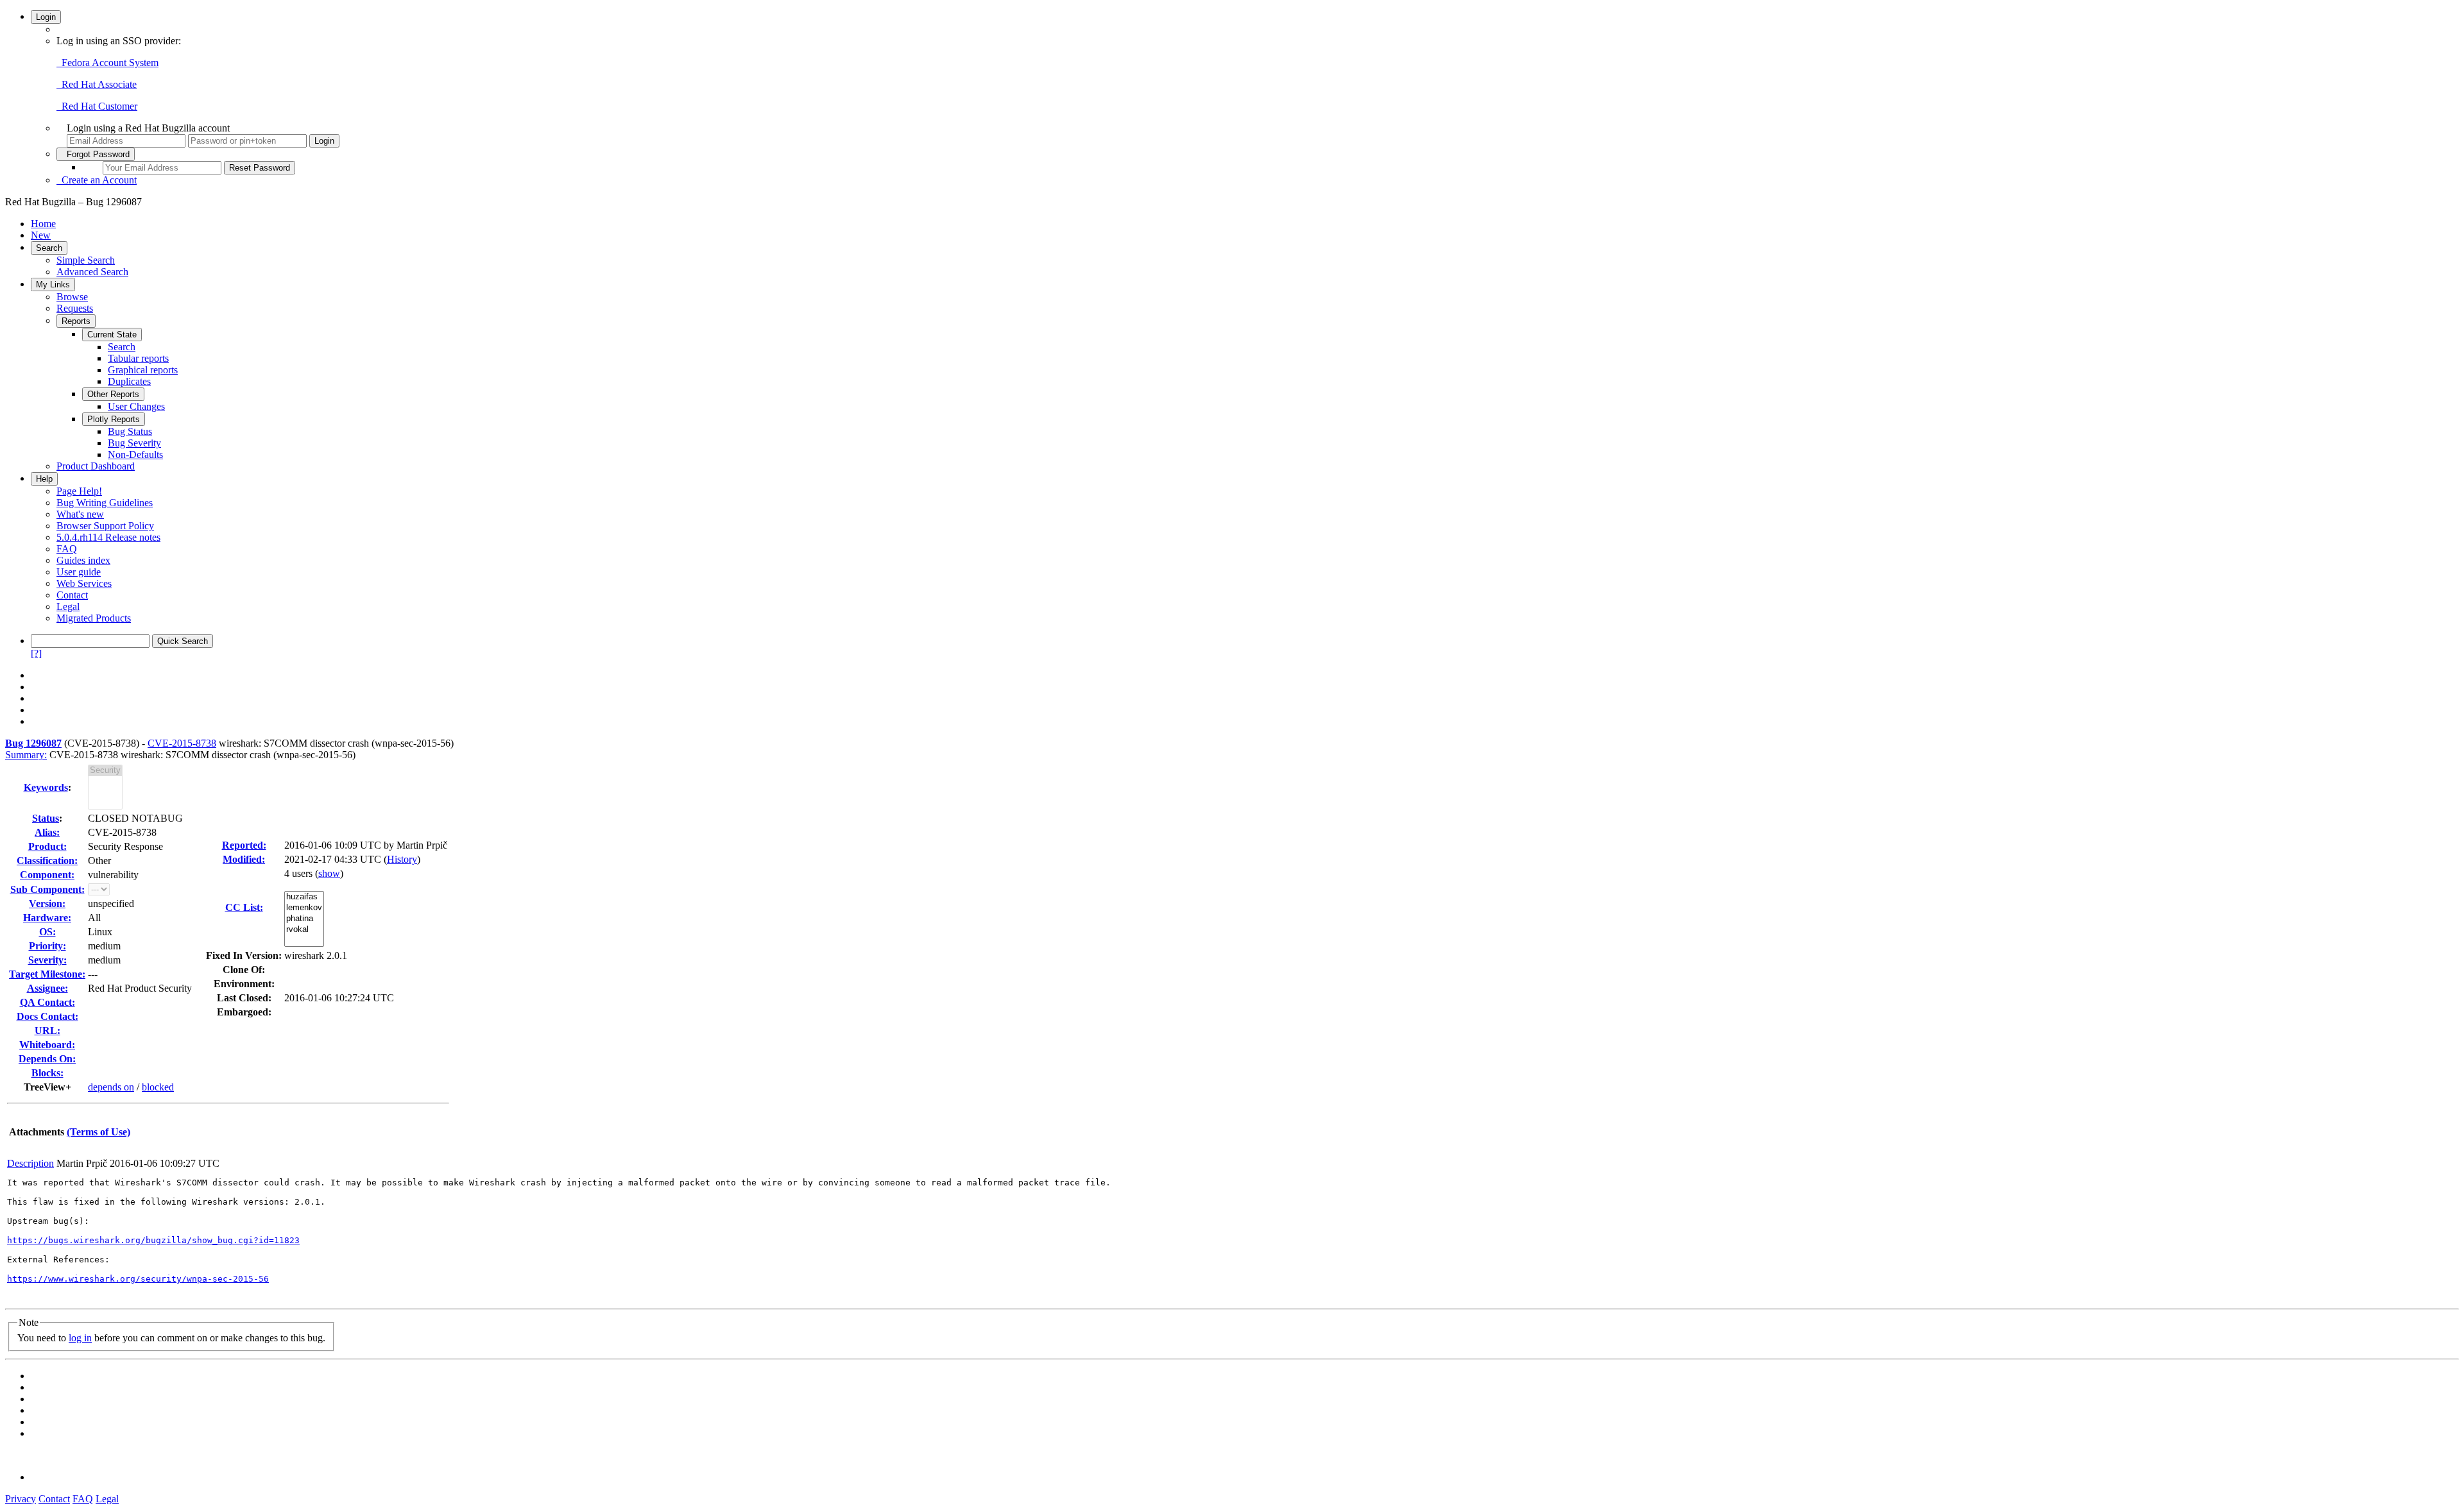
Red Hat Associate (97, 84)
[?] (36, 653)
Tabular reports (138, 358)
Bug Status (130, 431)
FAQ (67, 549)
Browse (72, 297)
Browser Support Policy (105, 526)
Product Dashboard (96, 466)
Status (46, 818)
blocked (158, 1087)
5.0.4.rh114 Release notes (108, 537)
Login (46, 17)
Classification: (47, 861)
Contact (72, 595)
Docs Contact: (47, 1016)
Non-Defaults (135, 454)
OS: (47, 932)
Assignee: (47, 988)
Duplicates (129, 381)
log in (80, 1338)
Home (43, 224)
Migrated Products (94, 618)
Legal (68, 607)
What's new (80, 514)
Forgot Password (96, 154)
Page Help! (79, 491)
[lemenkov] (304, 908)
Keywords (46, 787)
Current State (112, 335)
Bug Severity (134, 443)
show (329, 873)
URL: (47, 1031)
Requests (75, 308)
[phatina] (304, 919)
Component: (47, 875)
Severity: (47, 960)
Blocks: (47, 1073)
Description (30, 1163)
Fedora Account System (107, 63)
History (402, 859)
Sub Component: (47, 889)
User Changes (136, 406)
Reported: (244, 845)
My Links (53, 284)
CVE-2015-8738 (182, 743)
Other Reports (113, 394)
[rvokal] (304, 930)
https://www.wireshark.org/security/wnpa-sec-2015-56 (138, 1279)
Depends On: (47, 1059)
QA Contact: (47, 1002)
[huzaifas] (304, 897)
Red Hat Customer (97, 106)
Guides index (83, 560)
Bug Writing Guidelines (105, 503)
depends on (111, 1087)
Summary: (26, 755)
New (41, 235)
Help (44, 479)
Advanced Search (92, 272)
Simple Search (86, 260)
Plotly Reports (114, 419)
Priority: (47, 946)
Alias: (47, 832)
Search (49, 248)
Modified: (244, 859)
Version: (47, 903)
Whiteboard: (47, 1045)
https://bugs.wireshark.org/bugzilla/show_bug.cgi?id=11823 (153, 1240)
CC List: (244, 907)
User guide (79, 572)
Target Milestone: (47, 974)
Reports (76, 321)
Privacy (21, 1499)
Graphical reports (143, 370)
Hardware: (47, 918)
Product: (47, 846)
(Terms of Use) (98, 1132)
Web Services (84, 583)
